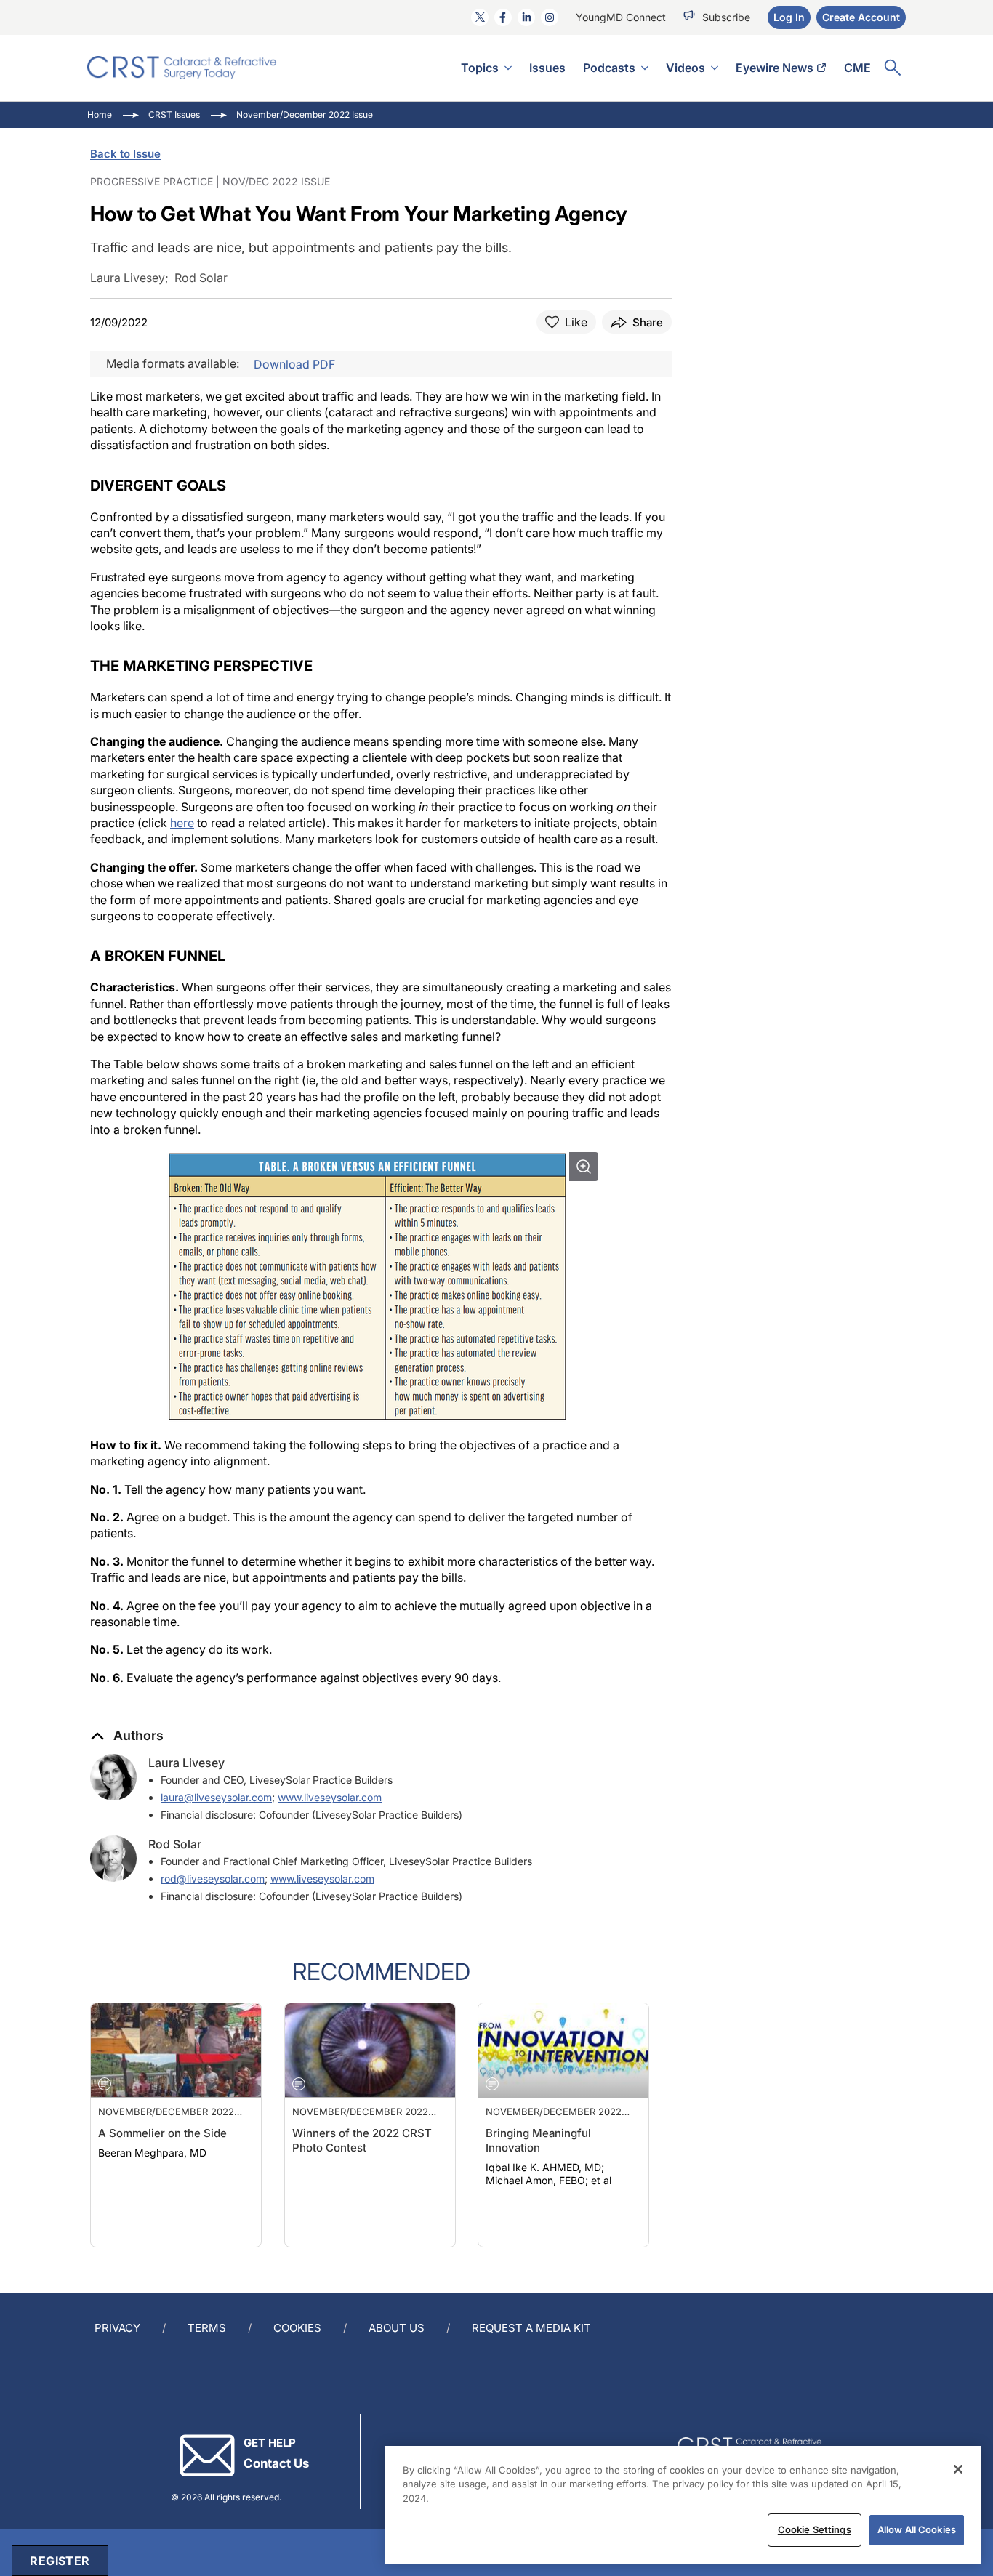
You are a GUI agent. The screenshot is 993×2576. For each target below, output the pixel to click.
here (182, 823)
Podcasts (609, 68)
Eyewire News (775, 68)
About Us (397, 2328)
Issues (547, 68)
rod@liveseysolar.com (213, 1879)
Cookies (297, 2328)
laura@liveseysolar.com (216, 1797)
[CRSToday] (182, 68)
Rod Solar (175, 1844)
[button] (127, 1736)
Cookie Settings (815, 2529)
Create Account (861, 17)
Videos (686, 68)
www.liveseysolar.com (330, 1797)
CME (857, 68)
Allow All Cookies (917, 2529)
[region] (683, 2505)
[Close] (958, 2469)
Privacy (117, 2328)
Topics (480, 68)
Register (60, 2561)
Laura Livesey (186, 1763)
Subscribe (726, 17)
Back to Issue (125, 154)
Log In (789, 17)
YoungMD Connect (621, 17)
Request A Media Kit (531, 2328)
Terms (207, 2328)
